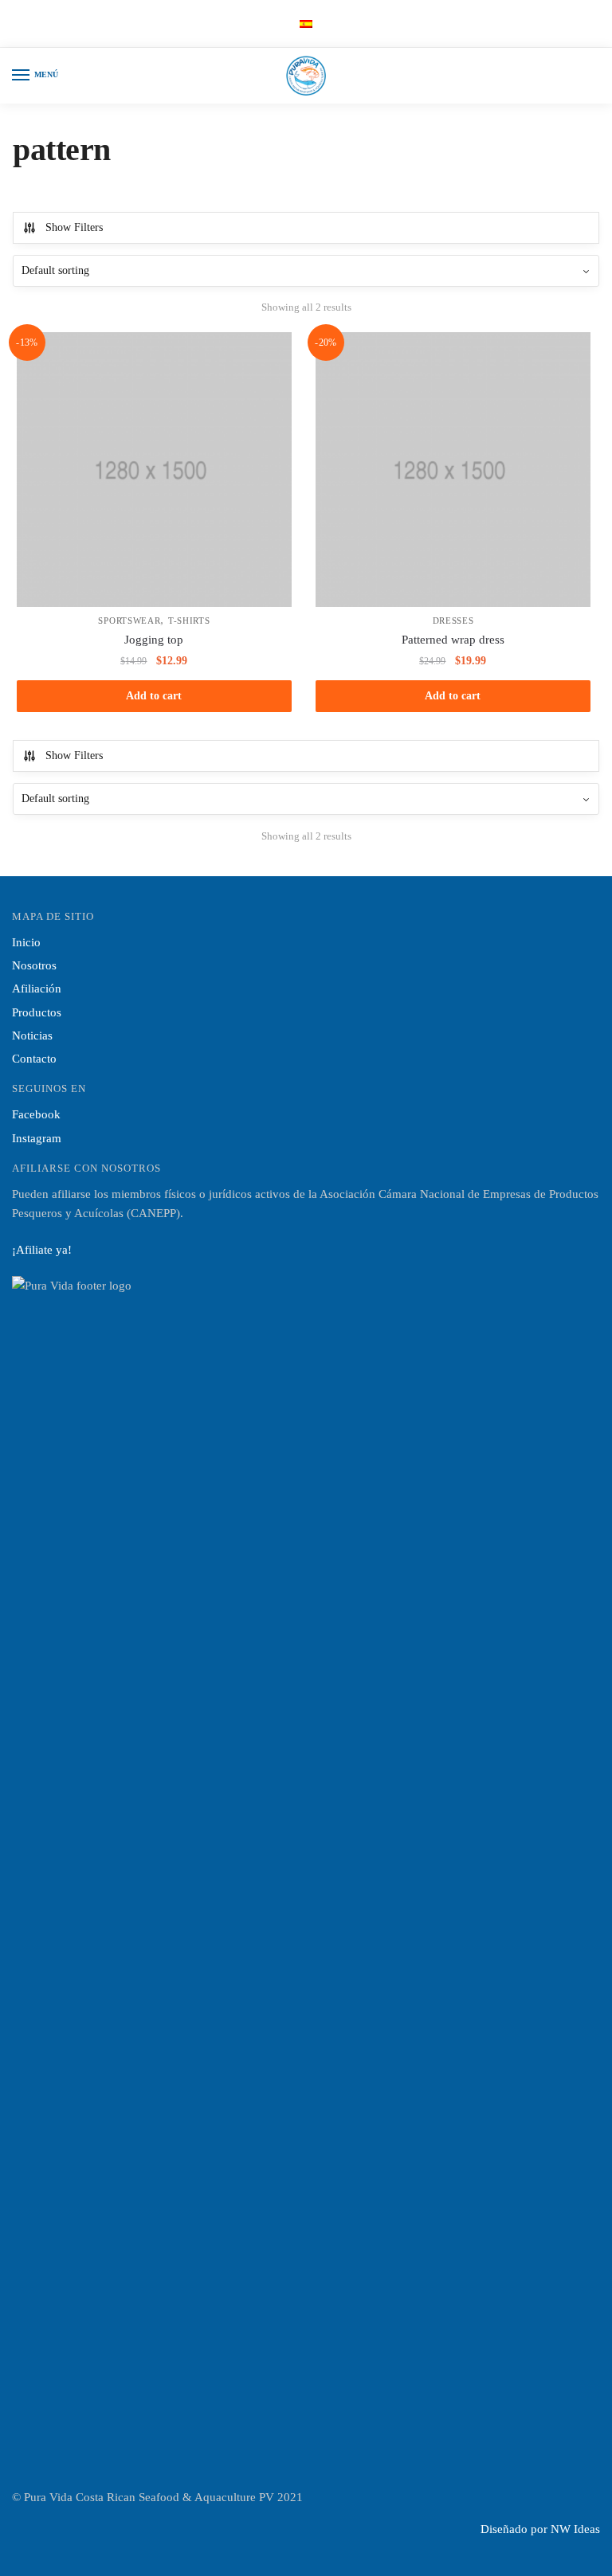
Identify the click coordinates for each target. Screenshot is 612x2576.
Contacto (34, 1059)
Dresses (453, 621)
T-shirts (189, 621)
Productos (37, 1012)
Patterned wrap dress (453, 640)
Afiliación (37, 989)
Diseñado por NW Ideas (540, 2529)
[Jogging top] (154, 470)
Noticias (32, 1035)
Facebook (36, 1114)
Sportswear (129, 621)
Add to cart (154, 696)
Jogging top (154, 640)
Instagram (37, 1138)
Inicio (26, 942)
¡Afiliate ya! (42, 1250)
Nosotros (34, 965)
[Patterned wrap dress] (453, 470)
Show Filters (74, 227)
